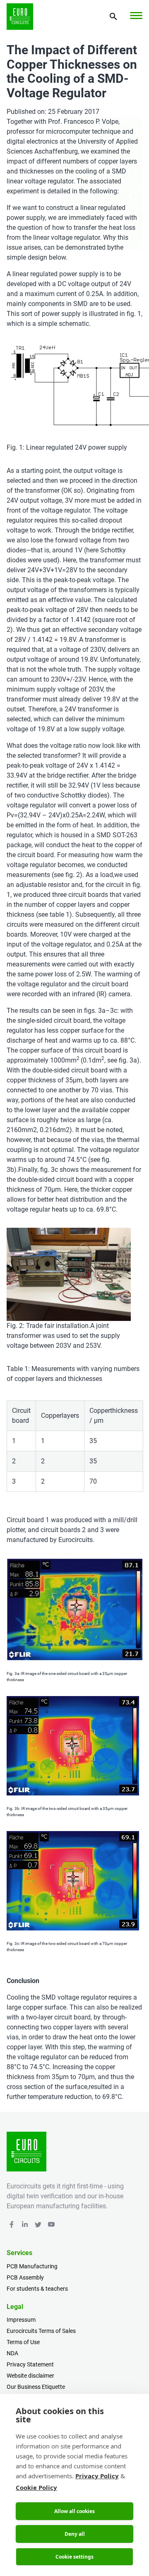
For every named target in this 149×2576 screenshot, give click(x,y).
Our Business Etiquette (36, 2387)
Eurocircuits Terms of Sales (41, 2331)
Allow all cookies (74, 2511)
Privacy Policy (97, 2476)
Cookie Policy (36, 2487)
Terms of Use (23, 2342)
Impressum (21, 2320)
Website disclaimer (30, 2376)
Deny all (75, 2534)
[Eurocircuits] (20, 17)
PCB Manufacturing (32, 2266)
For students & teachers (37, 2289)
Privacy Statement (30, 2364)
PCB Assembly (25, 2277)
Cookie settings (74, 2557)
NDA (12, 2353)
